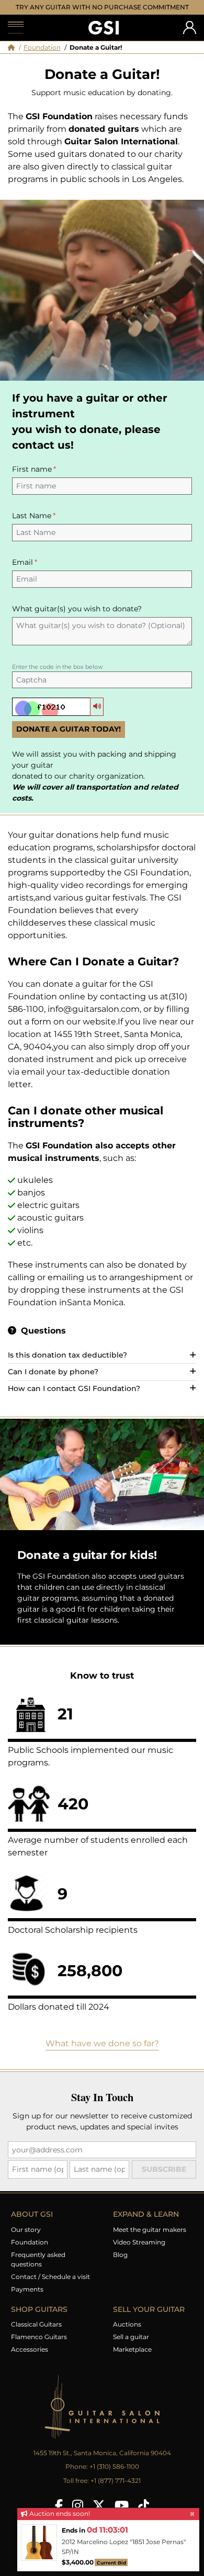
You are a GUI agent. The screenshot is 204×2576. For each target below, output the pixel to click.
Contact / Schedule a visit (50, 2287)
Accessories (30, 2359)
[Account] (190, 37)
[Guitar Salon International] (104, 38)
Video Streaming (139, 2252)
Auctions (127, 2334)
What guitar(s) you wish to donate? (77, 619)
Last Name (32, 526)
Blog (120, 2265)
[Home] (11, 57)
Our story (26, 2239)
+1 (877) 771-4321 (116, 2490)
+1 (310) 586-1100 (114, 2476)
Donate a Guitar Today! (69, 739)
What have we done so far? (102, 2053)
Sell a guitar (131, 2347)
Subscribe (164, 2179)
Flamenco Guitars (39, 2347)
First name (32, 479)
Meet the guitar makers (150, 2239)
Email (22, 572)
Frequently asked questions (38, 2269)
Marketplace (132, 2359)
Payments (27, 2299)
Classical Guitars (36, 2334)
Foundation (42, 57)
